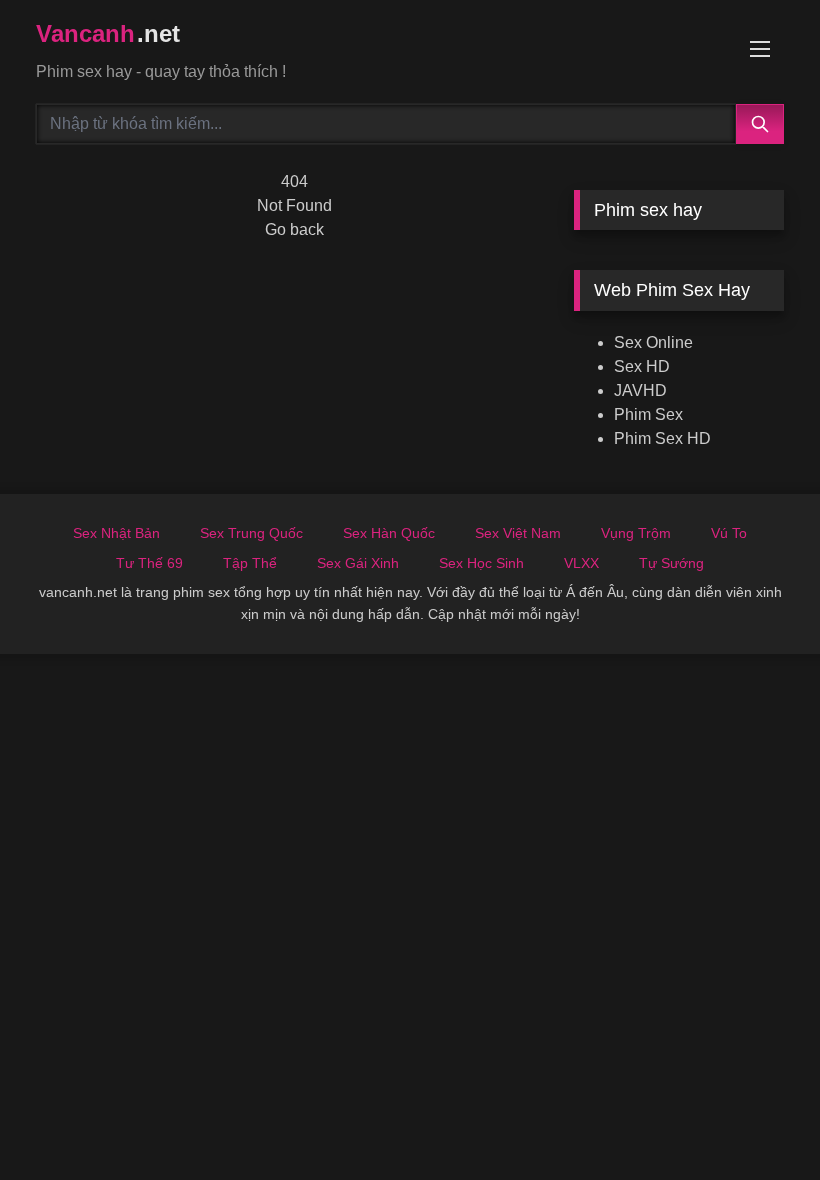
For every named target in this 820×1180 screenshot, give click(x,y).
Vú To (729, 533)
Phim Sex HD (662, 438)
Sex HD (642, 366)
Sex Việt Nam (518, 533)
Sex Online (653, 342)
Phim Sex (648, 414)
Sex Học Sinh (481, 563)
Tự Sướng (671, 563)
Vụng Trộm (636, 533)
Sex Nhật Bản (116, 533)
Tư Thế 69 (149, 563)
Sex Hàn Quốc (389, 533)
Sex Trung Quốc (251, 533)
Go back (294, 229)
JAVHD (640, 390)
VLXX (581, 563)
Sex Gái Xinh (358, 563)
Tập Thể (250, 563)
